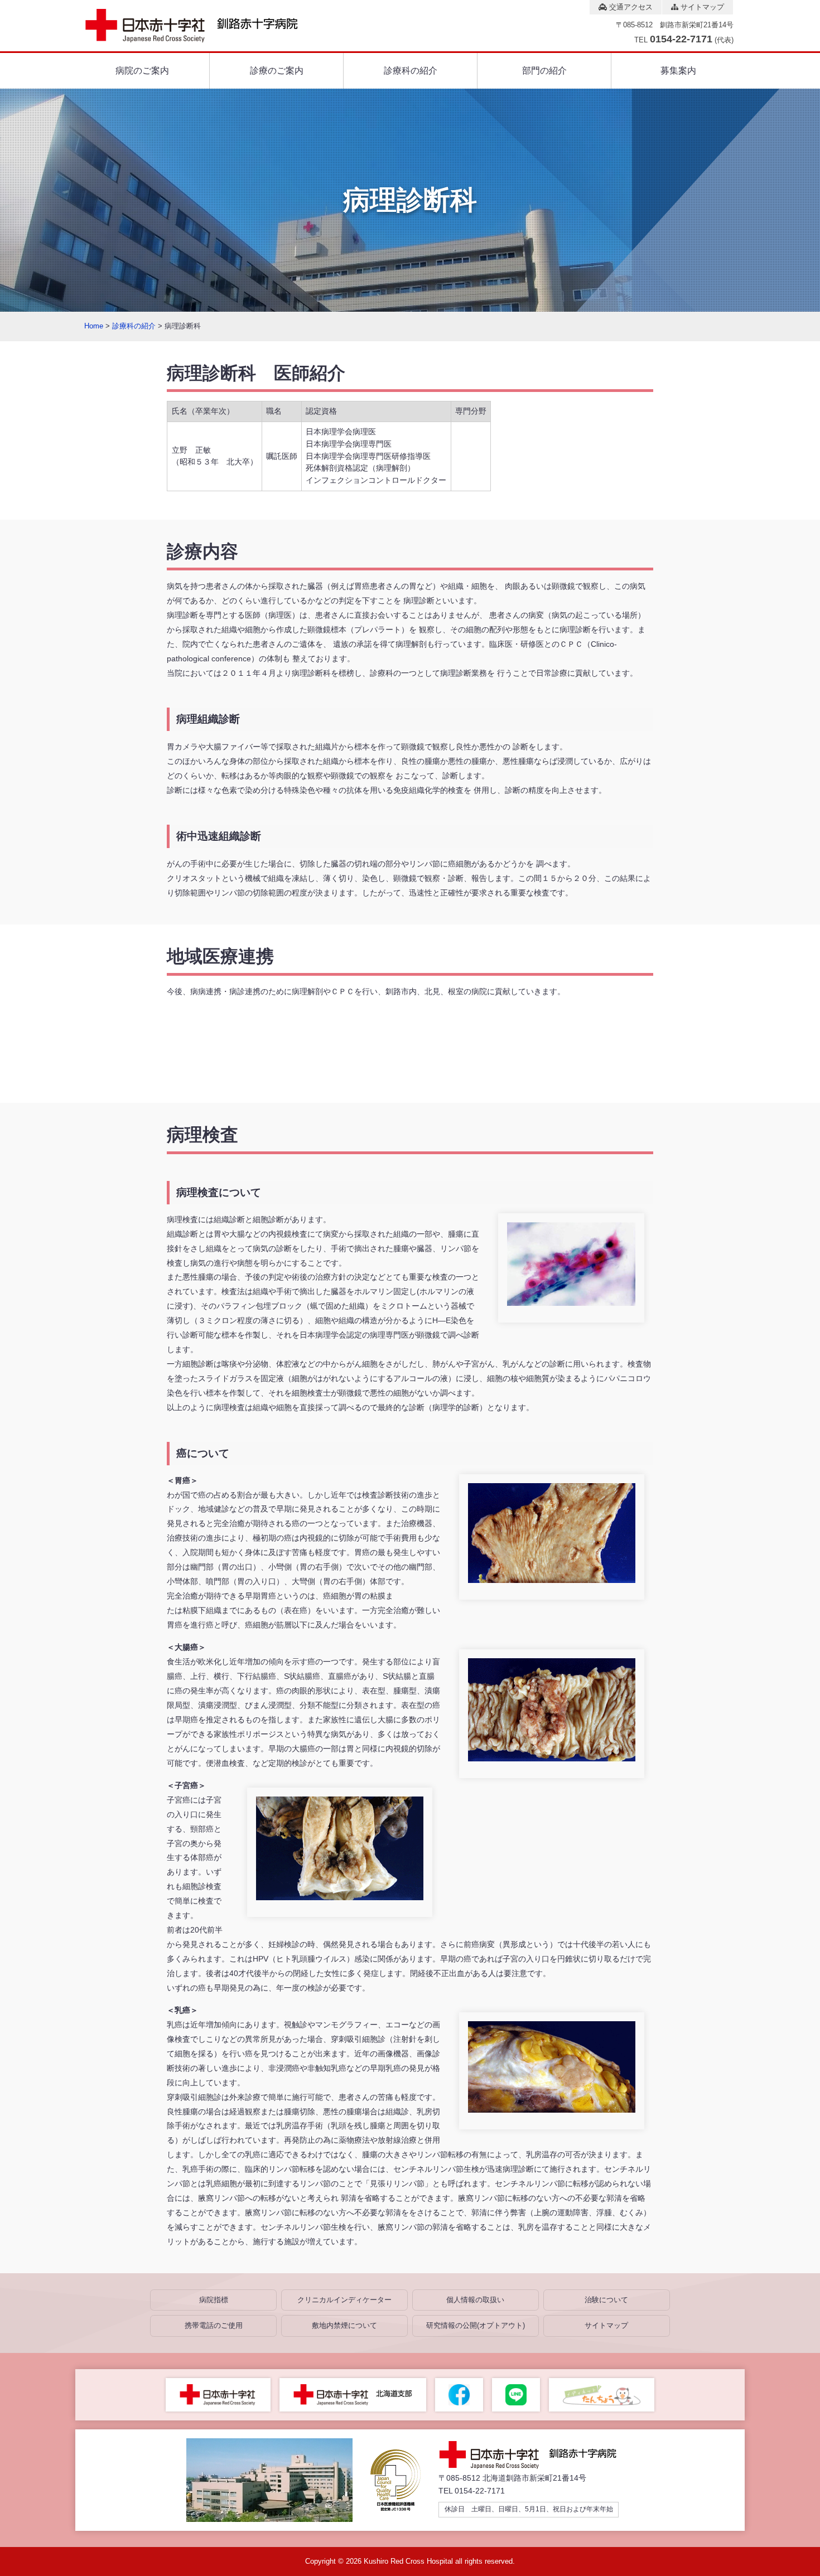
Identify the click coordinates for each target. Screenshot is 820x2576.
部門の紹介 (544, 71)
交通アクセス (630, 7)
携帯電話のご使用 (214, 2325)
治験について (606, 2300)
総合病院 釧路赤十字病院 (536, 2455)
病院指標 (214, 2300)
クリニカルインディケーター (344, 2300)
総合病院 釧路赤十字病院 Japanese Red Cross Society (201, 26)
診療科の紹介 (411, 71)
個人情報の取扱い (475, 2300)
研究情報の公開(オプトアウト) (476, 2325)
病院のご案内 (142, 71)
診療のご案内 (277, 71)
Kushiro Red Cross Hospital (408, 2561)
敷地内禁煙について (344, 2325)
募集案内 (678, 71)
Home (94, 326)
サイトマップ (701, 7)
